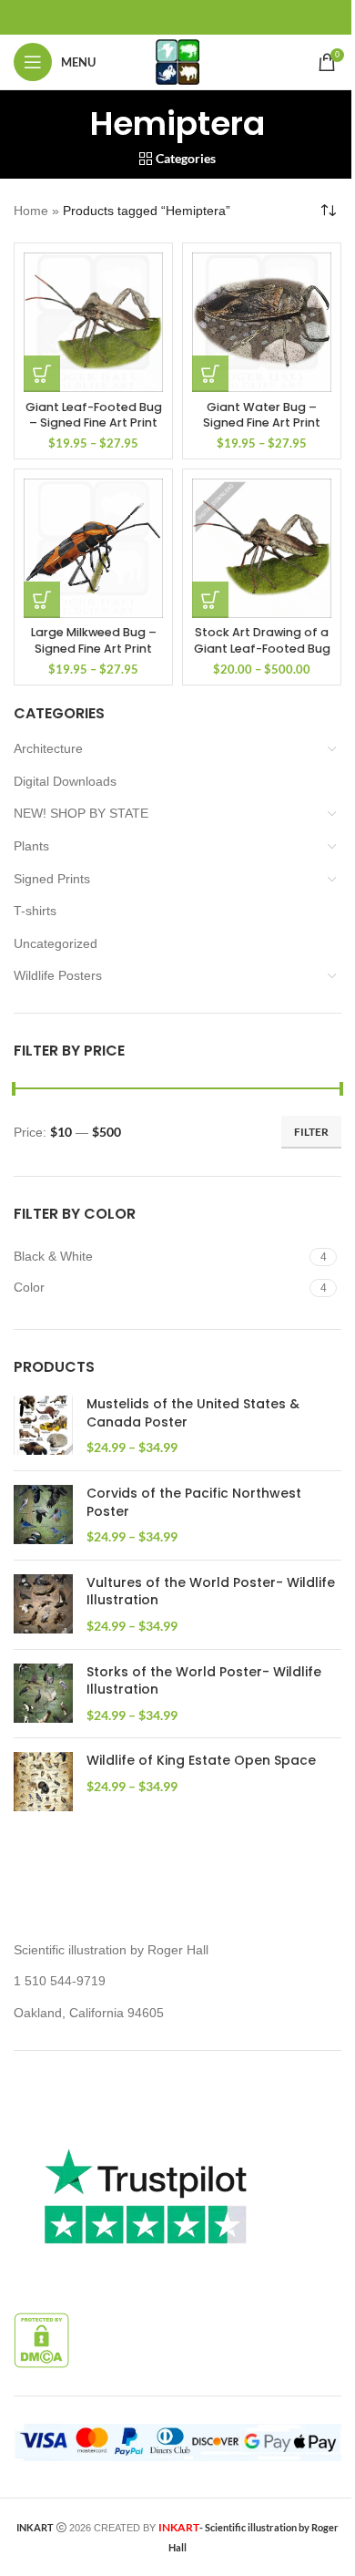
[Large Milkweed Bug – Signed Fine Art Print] (93, 548)
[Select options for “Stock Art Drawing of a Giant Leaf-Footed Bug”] (210, 600)
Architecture (48, 748)
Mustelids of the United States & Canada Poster (193, 1413)
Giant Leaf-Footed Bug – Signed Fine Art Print (94, 415)
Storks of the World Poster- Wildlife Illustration (204, 1681)
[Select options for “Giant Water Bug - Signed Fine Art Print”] (210, 374)
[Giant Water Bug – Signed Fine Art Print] (262, 322)
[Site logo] (177, 61)
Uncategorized (56, 943)
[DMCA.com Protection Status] (41, 2339)
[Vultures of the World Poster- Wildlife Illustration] (43, 1605)
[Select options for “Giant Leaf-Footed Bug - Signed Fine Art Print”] (42, 374)
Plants (31, 846)
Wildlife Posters (58, 975)
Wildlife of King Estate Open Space (201, 1761)
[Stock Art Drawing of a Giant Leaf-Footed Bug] (262, 548)
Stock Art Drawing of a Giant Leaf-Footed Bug (262, 640)
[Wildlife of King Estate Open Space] (43, 1782)
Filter (311, 1132)
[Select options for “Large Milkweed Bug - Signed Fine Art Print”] (42, 600)
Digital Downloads (65, 781)
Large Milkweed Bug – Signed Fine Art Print (94, 640)
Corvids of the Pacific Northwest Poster (194, 1503)
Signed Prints (52, 879)
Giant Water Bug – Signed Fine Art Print (262, 415)
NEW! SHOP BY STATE (81, 813)
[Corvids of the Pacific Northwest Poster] (43, 1515)
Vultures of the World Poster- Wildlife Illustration (211, 1592)
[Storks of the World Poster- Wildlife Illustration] (43, 1694)
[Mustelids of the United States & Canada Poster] (43, 1426)
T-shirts (35, 911)
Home (31, 211)
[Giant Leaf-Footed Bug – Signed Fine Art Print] (93, 322)
